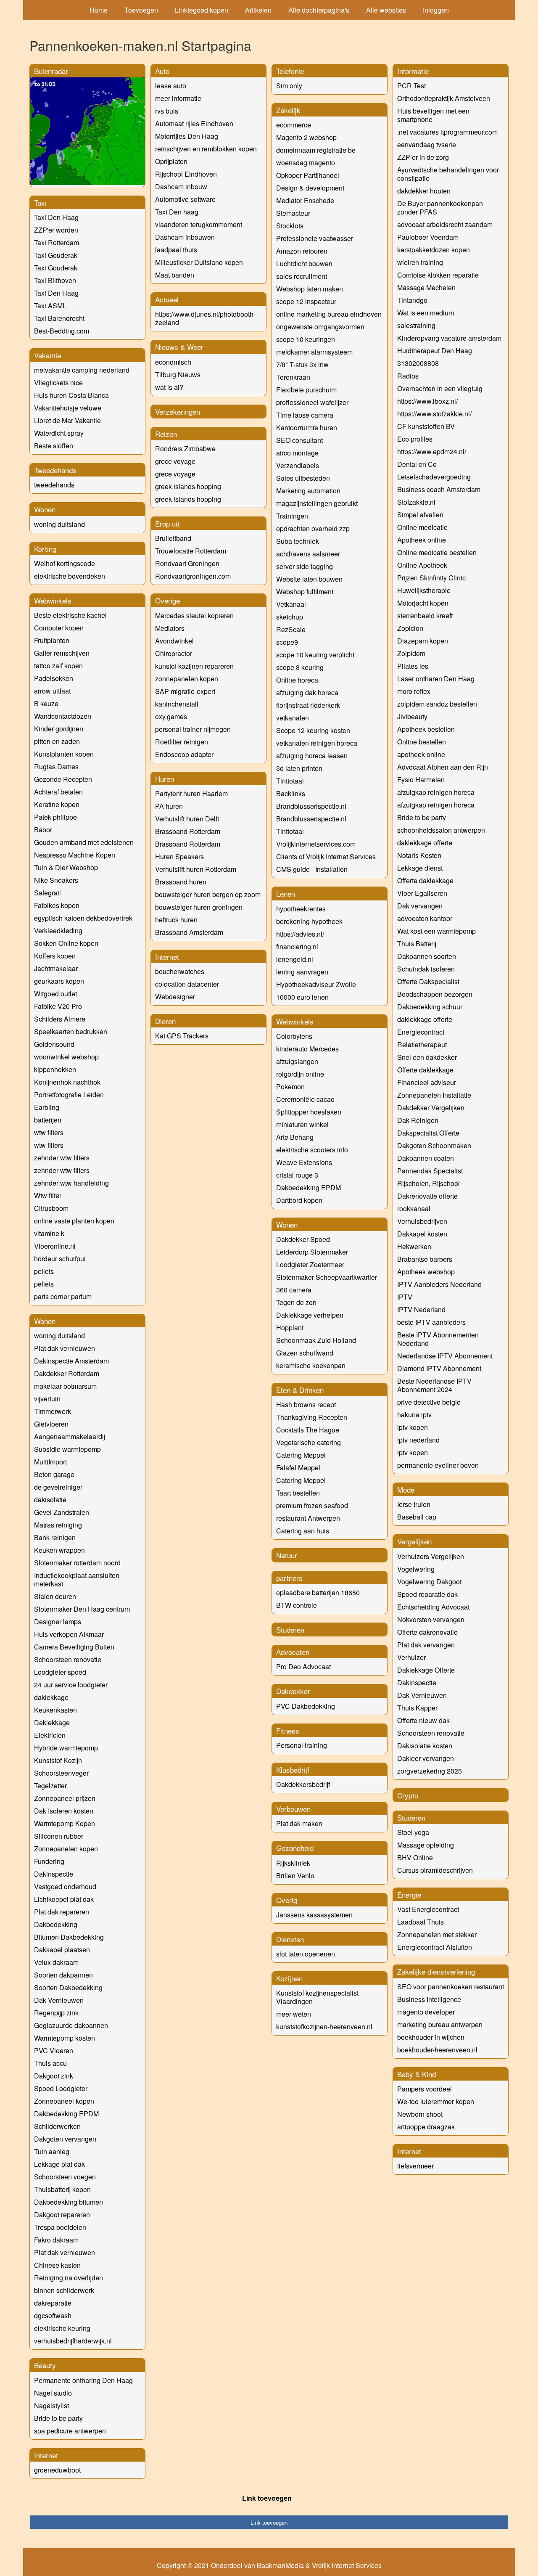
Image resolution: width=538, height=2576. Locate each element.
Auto (162, 71)
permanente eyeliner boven (438, 1465)
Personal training (302, 1745)
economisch (173, 362)
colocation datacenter (187, 984)
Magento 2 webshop (306, 137)
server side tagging (305, 566)
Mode (406, 1489)
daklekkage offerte (425, 843)
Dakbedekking (56, 1924)
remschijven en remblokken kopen (206, 149)
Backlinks (291, 793)
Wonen (287, 1224)
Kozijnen (289, 1978)
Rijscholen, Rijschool (429, 1183)
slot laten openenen (306, 1954)
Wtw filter (48, 1195)
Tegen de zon (296, 1302)
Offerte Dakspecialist (428, 981)
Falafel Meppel (298, 1468)
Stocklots (290, 226)
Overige (167, 600)
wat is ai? (169, 387)
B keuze (46, 703)
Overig (287, 1900)
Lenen (286, 894)
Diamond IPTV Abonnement (439, 1368)
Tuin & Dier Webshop (66, 867)
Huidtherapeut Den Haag (435, 351)
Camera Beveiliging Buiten (74, 1647)
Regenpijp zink (56, 2013)
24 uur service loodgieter (71, 1685)
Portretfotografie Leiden (69, 1095)
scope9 (287, 642)
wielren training (420, 262)
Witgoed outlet (55, 994)
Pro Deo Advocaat (303, 1667)
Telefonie (290, 71)
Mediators (170, 628)
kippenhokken (55, 1069)
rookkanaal (414, 1209)
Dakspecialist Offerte (428, 1133)
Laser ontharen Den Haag (436, 679)
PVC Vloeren (54, 2050)
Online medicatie (422, 527)
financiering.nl (297, 946)
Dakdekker (293, 1691)
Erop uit (167, 523)
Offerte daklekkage (425, 880)
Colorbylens (294, 1036)
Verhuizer (411, 1657)
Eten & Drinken (300, 1390)
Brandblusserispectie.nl (311, 806)
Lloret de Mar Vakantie (67, 420)
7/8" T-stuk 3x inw (302, 364)
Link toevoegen (267, 2498)
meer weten (294, 2014)
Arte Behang (295, 1137)
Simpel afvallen (420, 515)
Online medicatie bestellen (437, 552)
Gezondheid (295, 1848)
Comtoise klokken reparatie (438, 275)
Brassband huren (181, 882)
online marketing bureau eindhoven (329, 314)
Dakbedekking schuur (430, 1007)
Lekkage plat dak (59, 2164)
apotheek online (421, 754)
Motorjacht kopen (423, 603)
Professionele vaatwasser (315, 238)
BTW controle (297, 1605)
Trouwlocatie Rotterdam (191, 551)
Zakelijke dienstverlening (436, 1971)
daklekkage (51, 1697)
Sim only (289, 86)
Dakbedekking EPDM (66, 2114)
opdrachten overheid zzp (313, 528)
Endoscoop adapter (184, 754)
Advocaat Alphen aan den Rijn (443, 767)
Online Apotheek (422, 565)
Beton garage (54, 1474)
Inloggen (436, 10)
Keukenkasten (55, 1710)
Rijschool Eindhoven (186, 174)
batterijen (48, 1120)
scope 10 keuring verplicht (315, 655)
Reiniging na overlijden (69, 2278)
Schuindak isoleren (426, 969)
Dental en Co (417, 464)
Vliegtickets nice (58, 383)
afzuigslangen (297, 1061)
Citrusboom (51, 1208)
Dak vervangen (420, 906)
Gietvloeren (51, 1424)
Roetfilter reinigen (182, 742)
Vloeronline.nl (55, 1246)
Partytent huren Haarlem (191, 793)
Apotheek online (422, 540)
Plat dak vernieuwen (65, 1348)
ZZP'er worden (56, 230)
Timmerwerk (53, 1411)
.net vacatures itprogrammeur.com (447, 132)
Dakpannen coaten (426, 1158)
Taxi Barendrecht (59, 318)
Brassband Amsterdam (189, 932)
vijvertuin (47, 1399)
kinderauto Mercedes (307, 1049)
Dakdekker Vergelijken (431, 1108)
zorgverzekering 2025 (430, 1771)
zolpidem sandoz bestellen (437, 704)
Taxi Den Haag (56, 217)
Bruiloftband (173, 538)
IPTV (405, 1297)
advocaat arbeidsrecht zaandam (445, 224)
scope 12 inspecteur (306, 301)
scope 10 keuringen (306, 339)
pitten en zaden (57, 741)
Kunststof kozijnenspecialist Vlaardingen (317, 1997)
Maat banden (175, 275)
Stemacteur (293, 213)
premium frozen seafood (312, 1505)
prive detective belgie (429, 1402)
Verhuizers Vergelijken (431, 1556)
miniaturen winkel (302, 1124)
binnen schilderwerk (64, 2290)
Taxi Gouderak (56, 255)
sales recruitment (302, 276)
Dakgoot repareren (62, 2215)
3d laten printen (299, 768)
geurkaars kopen (59, 981)
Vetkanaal (291, 604)
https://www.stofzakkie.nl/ (434, 414)
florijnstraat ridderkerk (308, 705)
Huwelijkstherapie (424, 590)
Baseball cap (417, 1517)
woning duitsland (59, 524)
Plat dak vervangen (426, 1645)
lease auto (171, 86)
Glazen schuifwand (305, 1353)
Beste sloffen (54, 446)
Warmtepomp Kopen (65, 1823)
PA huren (169, 806)
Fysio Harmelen (421, 780)
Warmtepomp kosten (65, 2038)
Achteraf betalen (58, 792)
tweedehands (54, 485)
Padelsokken (54, 678)
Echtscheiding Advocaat (433, 1607)
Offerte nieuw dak (423, 1720)
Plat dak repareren (62, 1912)
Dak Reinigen (418, 1120)
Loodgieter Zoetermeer (310, 1264)
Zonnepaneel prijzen (65, 1798)
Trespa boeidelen (60, 2227)
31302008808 (418, 363)
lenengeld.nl (295, 959)
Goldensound (54, 1044)
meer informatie (178, 98)
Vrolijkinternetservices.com (316, 844)
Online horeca (297, 680)
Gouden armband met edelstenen (84, 842)
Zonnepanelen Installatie (434, 1095)
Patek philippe (55, 817)
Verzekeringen (178, 412)
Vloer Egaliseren (422, 893)
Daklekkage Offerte (426, 1670)
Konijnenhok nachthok (67, 1082)
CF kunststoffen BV (426, 426)
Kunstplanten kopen (64, 754)
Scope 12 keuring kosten (313, 730)
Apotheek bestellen (426, 729)
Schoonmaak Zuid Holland (316, 1340)
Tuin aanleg (52, 2151)
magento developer (426, 2012)
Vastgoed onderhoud (65, 1886)
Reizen (166, 434)
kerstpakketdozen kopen (434, 250)
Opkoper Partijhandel (308, 175)
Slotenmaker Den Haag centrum (82, 1609)
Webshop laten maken (310, 289)
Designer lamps (58, 1622)
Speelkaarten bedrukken (71, 1031)
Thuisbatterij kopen (62, 2189)
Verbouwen (293, 1809)
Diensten (290, 1939)
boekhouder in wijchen (431, 2037)
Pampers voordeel (425, 2089)
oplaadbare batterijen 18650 (318, 1592)
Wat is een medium (426, 313)
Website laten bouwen (309, 579)
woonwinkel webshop (66, 1057)
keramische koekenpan (311, 1365)
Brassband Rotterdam (188, 831)
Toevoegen (141, 10)
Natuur (287, 1555)
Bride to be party (58, 2418)
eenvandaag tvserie (427, 144)
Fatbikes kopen (57, 905)
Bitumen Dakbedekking (69, 1937)
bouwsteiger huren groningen (199, 907)
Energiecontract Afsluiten (435, 1947)
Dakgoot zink (54, 2076)
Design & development (310, 188)
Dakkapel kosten (422, 1234)
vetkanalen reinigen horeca (317, 743)
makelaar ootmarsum (65, 1386)
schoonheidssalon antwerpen (441, 830)
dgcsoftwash (53, 2315)
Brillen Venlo (295, 1876)
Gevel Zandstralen (62, 1512)
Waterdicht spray (59, 433)
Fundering (49, 1861)
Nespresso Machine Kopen (75, 855)
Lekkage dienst (420, 868)
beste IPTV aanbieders (431, 1322)
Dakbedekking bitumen (69, 2202)
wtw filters (49, 1132)
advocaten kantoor (425, 918)
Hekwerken (414, 1246)
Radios (408, 376)
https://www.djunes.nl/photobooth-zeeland (205, 318)
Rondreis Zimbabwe (185, 449)
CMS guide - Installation (312, 869)
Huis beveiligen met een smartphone (433, 115)
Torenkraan (293, 377)
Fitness (288, 1730)
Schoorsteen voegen (65, 2177)
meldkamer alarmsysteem (314, 352)
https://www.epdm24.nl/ (432, 451)
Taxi (40, 203)
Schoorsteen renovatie (68, 1659)
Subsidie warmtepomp (67, 1449)
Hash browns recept (306, 1404)
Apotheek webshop (426, 1272)
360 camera (294, 1290)
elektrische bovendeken (70, 576)
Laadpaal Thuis (421, 1922)
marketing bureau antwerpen (440, 2024)
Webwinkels (295, 1021)
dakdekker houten (424, 191)
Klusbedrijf (293, 1770)
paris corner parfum (63, 1296)
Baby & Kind (417, 2074)
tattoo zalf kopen (58, 666)
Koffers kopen (55, 956)
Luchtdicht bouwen (304, 263)
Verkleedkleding (58, 931)
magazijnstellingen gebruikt (317, 503)
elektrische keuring (62, 2328)
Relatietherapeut (422, 1044)
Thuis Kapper (417, 1708)
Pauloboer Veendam (428, 237)
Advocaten (293, 1652)
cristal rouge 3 (297, 1175)
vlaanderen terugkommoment (199, 224)
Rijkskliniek (293, 1863)
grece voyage (175, 461)
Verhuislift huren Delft (187, 819)
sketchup (290, 617)
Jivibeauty (412, 716)
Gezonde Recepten (63, 779)
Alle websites (386, 10)
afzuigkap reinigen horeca (436, 792)
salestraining (416, 325)
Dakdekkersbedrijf (303, 1784)
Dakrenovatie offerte (427, 1196)
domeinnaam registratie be (316, 150)
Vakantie (47, 355)
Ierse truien (414, 1504)
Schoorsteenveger (61, 1773)
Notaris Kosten (419, 855)
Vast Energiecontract (428, 1909)
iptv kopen (413, 1427)
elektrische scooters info (312, 1150)
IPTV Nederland (421, 1309)
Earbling (47, 1107)
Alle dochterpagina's (319, 10)
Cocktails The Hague (308, 1430)
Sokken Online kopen (66, 943)
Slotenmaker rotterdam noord (77, 1563)
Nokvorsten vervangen (431, 1619)
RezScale (291, 629)
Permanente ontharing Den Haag (83, 2380)
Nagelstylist (51, 2405)
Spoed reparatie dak (427, 1594)
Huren (165, 779)
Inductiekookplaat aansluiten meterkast (77, 1579)
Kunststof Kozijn (58, 1760)
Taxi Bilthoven (55, 280)
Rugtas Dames (56, 766)
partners (289, 1578)
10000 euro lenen (302, 997)
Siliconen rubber (59, 1836)
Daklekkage (52, 1722)
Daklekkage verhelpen (310, 1315)
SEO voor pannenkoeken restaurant (451, 1987)
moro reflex (414, 691)
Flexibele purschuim (306, 390)
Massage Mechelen (426, 287)
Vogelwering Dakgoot (429, 1582)
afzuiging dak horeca (307, 692)
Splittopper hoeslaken (309, 1112)
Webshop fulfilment (305, 592)
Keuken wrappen (59, 1550)
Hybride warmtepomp (66, 1748)
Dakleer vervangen (426, 1758)
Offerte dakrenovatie (427, 1632)
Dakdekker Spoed (303, 1239)
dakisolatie (50, 1500)
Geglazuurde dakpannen (71, 2025)
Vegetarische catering (309, 1442)
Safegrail (47, 893)
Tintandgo (412, 300)
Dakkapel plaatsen (62, 1950)
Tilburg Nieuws (178, 375)
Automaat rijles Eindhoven (194, 123)
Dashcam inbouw (181, 187)
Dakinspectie (54, 1874)
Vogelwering (416, 1569)
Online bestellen (422, 742)
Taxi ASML (50, 306)
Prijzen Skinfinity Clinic (431, 578)
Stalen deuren (55, 1596)
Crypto (408, 1795)
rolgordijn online (300, 1074)
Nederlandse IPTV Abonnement (445, 1356)
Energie (409, 1894)
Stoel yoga (413, 1832)
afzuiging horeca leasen (312, 756)
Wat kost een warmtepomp (436, 931)
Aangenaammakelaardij (70, 1436)
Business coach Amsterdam (439, 489)
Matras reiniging (58, 1525)
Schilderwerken (57, 2126)
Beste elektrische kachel (70, 615)
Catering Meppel (301, 1455)
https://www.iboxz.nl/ (427, 401)
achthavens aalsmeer (308, 554)
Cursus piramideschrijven (435, 1870)
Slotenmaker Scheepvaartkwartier (327, 1277)
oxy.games (171, 716)
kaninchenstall (177, 704)
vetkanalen (293, 718)
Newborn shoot (420, 2114)
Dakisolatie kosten (425, 1746)
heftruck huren (176, 920)
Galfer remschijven (62, 653)
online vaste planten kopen (74, 1221)
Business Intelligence (429, 1999)
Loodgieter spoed (60, 1672)
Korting (45, 549)
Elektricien (50, 1735)
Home (99, 10)
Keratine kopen (57, 804)
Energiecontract (421, 1032)
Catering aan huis (303, 1531)
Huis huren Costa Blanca (71, 395)
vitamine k (49, 1233)
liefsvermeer (415, 2166)
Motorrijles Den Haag (187, 136)
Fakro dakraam (56, 2240)
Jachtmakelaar (56, 968)
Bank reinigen (55, 1537)
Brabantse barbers (425, 1259)
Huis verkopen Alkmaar (69, 1634)
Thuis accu (50, 2063)
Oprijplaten (171, 161)
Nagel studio (53, 2393)
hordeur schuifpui (60, 1259)
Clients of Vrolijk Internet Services (326, 856)
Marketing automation (308, 491)
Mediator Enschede (305, 200)
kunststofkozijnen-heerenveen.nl (324, 2027)
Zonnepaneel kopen (64, 2101)
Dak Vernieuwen (59, 2000)
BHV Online (415, 1857)
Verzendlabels (298, 465)
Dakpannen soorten (427, 956)
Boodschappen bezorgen (435, 994)
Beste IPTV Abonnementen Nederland (438, 1339)
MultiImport (50, 1462)
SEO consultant (299, 440)
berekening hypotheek (309, 921)
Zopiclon (410, 628)
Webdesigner (175, 997)
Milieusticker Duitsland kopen (199, 262)
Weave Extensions (304, 1162)
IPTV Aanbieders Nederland (439, 1284)
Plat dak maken (299, 1823)
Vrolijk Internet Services (347, 2565)
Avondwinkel (174, 641)
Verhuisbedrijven (422, 1221)
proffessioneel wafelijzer (312, 402)
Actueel (167, 299)
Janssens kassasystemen (314, 1915)
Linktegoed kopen (202, 10)
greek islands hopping (188, 486)
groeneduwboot (57, 2470)
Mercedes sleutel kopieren (194, 616)
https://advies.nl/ (300, 934)
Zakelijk (288, 110)
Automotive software (185, 199)
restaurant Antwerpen (308, 1518)
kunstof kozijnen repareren (194, 666)
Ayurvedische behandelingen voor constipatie (448, 174)
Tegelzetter (50, 1786)
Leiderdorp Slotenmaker (312, 1252)
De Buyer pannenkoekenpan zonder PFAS (440, 208)
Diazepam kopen (423, 641)
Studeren (290, 1630)
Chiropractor (174, 653)
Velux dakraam (56, 1962)
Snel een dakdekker (427, 1057)
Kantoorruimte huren (307, 428)
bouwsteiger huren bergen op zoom (208, 894)
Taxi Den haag (177, 212)
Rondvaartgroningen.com (193, 576)
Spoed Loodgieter (61, 2088)
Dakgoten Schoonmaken (434, 1145)
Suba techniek (298, 541)
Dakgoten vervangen (65, 2139)
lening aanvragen (302, 972)
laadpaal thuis (176, 250)
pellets (44, 1271)
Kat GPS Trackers (182, 1036)
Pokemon (290, 1087)
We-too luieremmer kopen (436, 2101)
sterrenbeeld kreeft (425, 616)
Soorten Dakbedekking (68, 1987)
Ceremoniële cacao (305, 1099)
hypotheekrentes (301, 909)
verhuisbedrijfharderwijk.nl (73, 2341)
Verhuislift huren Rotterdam (196, 869)
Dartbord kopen (299, 1200)
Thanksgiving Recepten (312, 1417)
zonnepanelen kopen (187, 679)
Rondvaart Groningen (187, 563)
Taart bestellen (298, 1493)
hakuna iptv (414, 1415)
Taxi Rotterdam (57, 242)
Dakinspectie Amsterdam (71, 1361)
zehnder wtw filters (62, 1158)
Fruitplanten (52, 640)
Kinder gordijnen (59, 729)
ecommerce (294, 125)
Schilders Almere (60, 1019)
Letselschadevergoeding (434, 477)
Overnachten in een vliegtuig (440, 388)
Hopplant (290, 1328)
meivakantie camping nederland (82, 370)
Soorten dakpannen (63, 1975)
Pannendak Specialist (430, 1171)
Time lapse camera (305, 415)
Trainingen (292, 516)
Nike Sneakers (56, 880)
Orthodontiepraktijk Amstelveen (444, 98)
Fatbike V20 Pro (58, 1006)
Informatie (413, 71)
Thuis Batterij (417, 944)
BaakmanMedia (280, 2565)
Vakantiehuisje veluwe (68, 408)
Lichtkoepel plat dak (64, 1899)
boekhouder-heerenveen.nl (437, 2050)
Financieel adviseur (427, 1082)
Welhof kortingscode (65, 563)
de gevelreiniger (58, 1487)
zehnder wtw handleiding (71, 1183)
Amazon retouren (302, 251)
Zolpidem (411, 653)
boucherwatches (180, 971)
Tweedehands (55, 470)
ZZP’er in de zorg (423, 157)
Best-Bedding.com (62, 331)
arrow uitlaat (52, 691)
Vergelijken (414, 1541)
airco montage (297, 453)
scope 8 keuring (300, 667)
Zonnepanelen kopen (66, 1849)
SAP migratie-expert (185, 691)
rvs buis (167, 111)
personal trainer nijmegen (193, 729)
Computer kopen (59, 628)
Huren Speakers (179, 856)
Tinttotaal (290, 781)
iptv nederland (418, 1440)
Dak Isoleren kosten (64, 1811)
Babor (43, 830)
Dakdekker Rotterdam (67, 1373)
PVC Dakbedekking (306, 1706)
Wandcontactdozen (63, 716)
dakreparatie (53, 2303)
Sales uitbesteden (303, 478)
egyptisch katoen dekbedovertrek (83, 918)
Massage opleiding (426, 1845)
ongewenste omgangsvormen (320, 327)
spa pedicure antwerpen (70, 2431)
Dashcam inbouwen (185, 237)
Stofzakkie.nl (416, 502)
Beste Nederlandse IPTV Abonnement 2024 (434, 1385)
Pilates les (413, 666)
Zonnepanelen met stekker (437, 1934)
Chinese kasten (57, 2265)
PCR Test (411, 86)
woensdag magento (306, 163)
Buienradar (51, 71)
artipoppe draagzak (426, 2127)
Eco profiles (415, 439)
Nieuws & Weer (179, 347)
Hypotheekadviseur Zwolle (316, 984)
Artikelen (258, 10)
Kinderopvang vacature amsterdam (449, 338)
